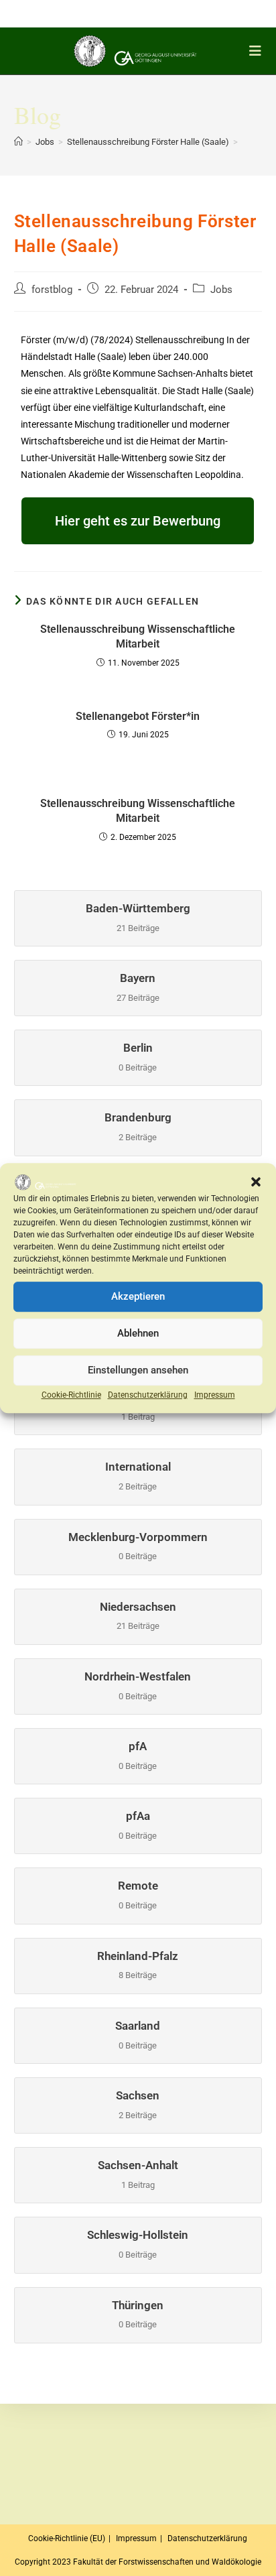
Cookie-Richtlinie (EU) (67, 2538)
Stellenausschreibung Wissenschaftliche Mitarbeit (138, 636)
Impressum (215, 1395)
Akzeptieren (138, 1297)
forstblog (52, 290)
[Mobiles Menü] (258, 51)
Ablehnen (138, 1334)
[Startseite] (18, 142)
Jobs (221, 290)
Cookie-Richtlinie (71, 1395)
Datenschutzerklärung (148, 1395)
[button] (256, 1182)
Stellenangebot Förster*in (138, 716)
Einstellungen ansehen (138, 1371)
